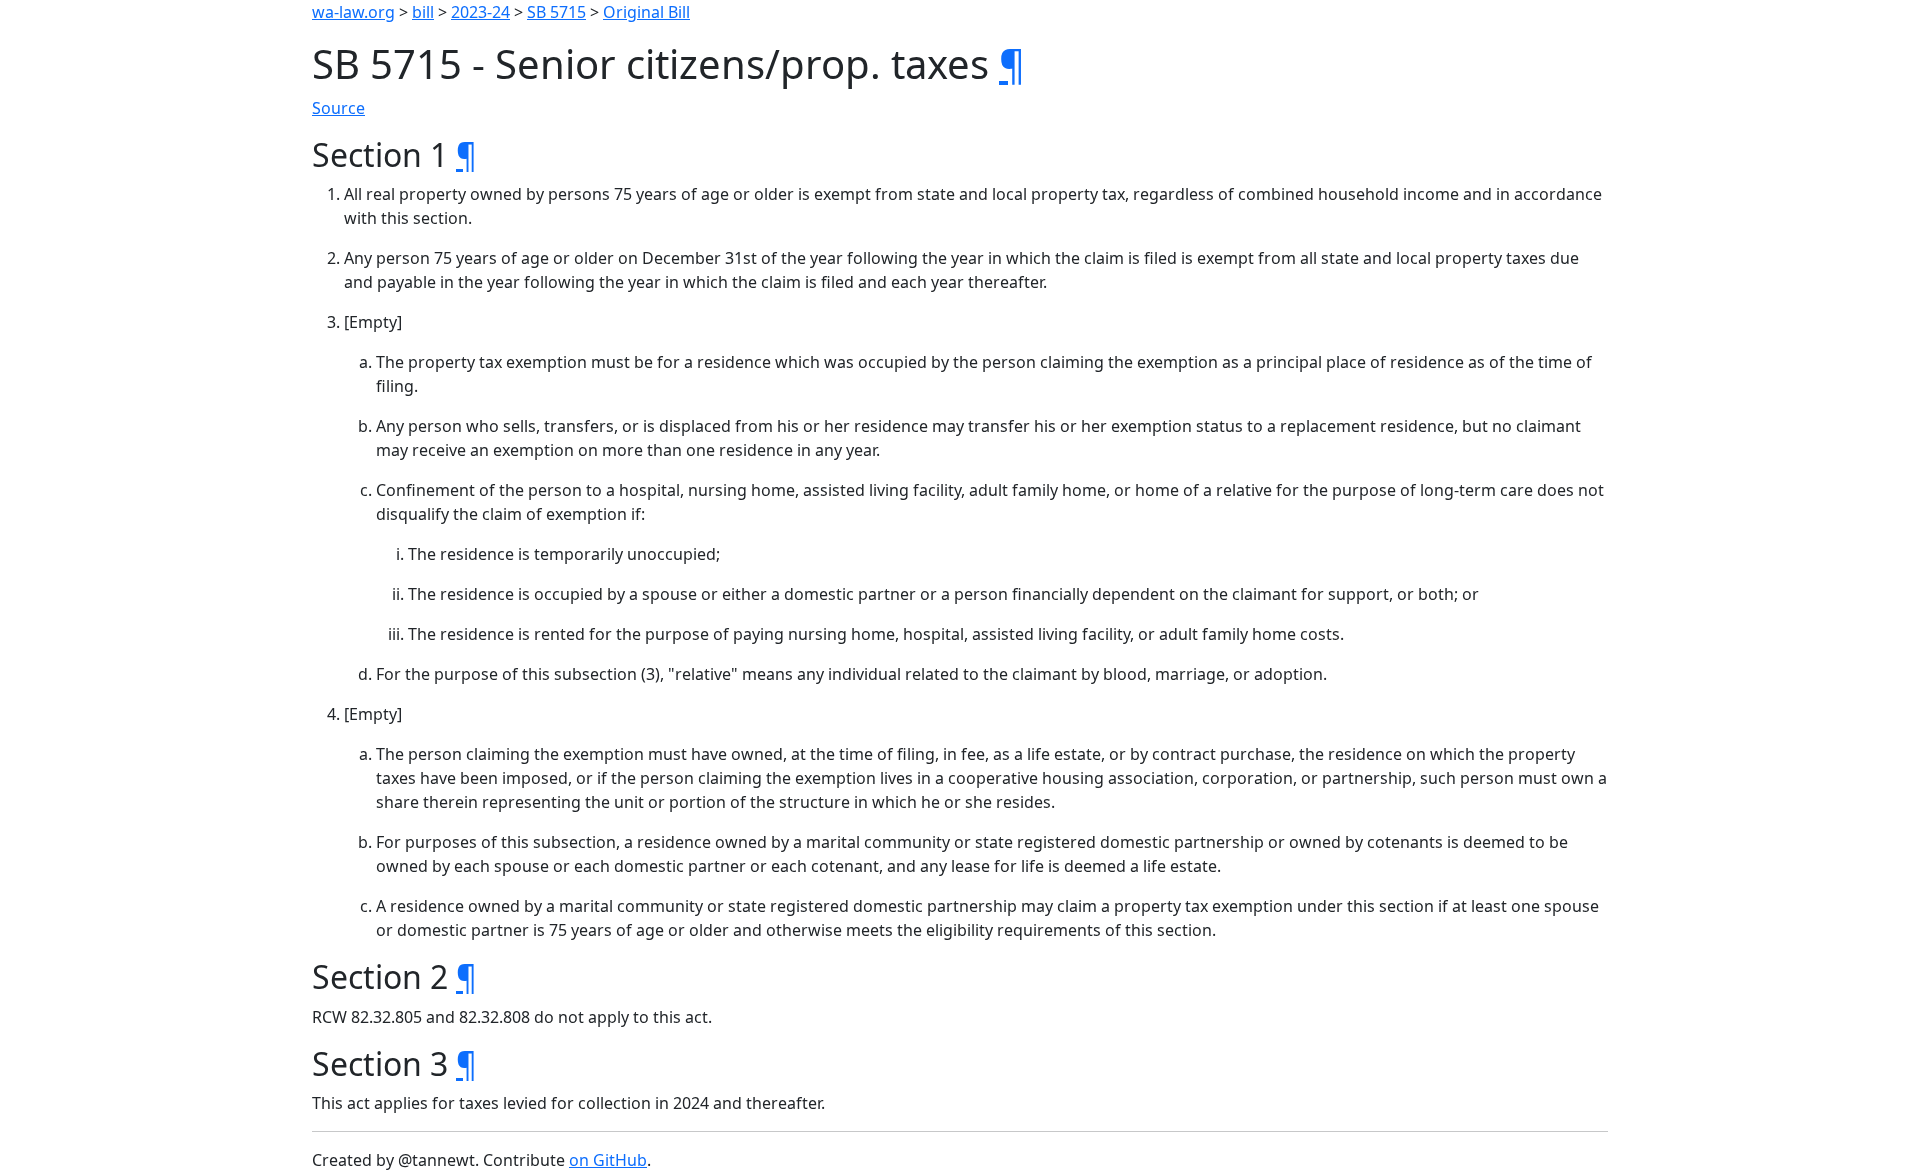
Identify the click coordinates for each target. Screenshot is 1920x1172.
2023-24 (480, 12)
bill (423, 12)
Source (338, 108)
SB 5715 (556, 12)
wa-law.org (353, 12)
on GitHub (608, 1160)
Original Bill (646, 12)
